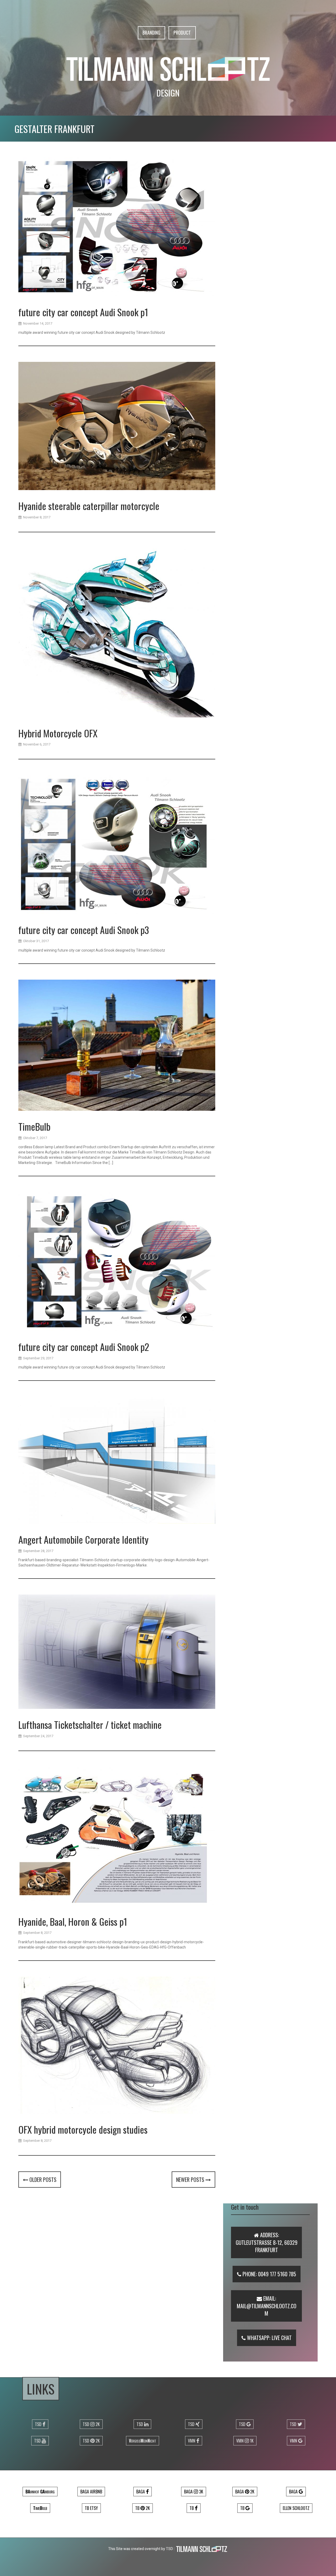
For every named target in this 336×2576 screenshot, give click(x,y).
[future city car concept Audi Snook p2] (117, 1263)
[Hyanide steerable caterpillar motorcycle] (117, 427)
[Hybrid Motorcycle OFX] (117, 634)
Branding (151, 33)
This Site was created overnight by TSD (141, 2549)
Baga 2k (245, 2492)
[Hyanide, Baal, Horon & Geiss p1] (117, 1837)
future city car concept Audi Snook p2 (84, 1347)
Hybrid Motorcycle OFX (58, 733)
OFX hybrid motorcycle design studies (83, 2129)
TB (192, 2508)
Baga (141, 2492)
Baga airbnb (91, 2492)
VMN (192, 2441)
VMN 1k (245, 2441)
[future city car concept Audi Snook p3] (117, 845)
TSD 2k (91, 2424)
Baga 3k (194, 2492)
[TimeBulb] (117, 1046)
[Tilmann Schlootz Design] (168, 68)
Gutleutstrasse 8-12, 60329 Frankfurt (267, 2246)
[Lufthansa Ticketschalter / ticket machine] (117, 1653)
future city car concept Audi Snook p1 (83, 312)
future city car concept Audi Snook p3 (84, 930)
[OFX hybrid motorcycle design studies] (117, 2046)
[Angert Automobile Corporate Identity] (117, 1461)
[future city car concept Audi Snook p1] (117, 228)
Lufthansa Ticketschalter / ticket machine (90, 1724)
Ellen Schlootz (296, 2508)
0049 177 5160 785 (277, 2274)
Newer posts (191, 2180)
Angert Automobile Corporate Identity (83, 1539)
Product (182, 33)
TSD (39, 2424)
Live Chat (282, 2338)
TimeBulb (34, 1126)
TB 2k (143, 2508)
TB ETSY (91, 2508)
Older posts (42, 2180)
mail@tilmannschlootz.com (267, 2310)
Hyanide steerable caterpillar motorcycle (89, 506)
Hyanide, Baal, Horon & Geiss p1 (73, 1921)
